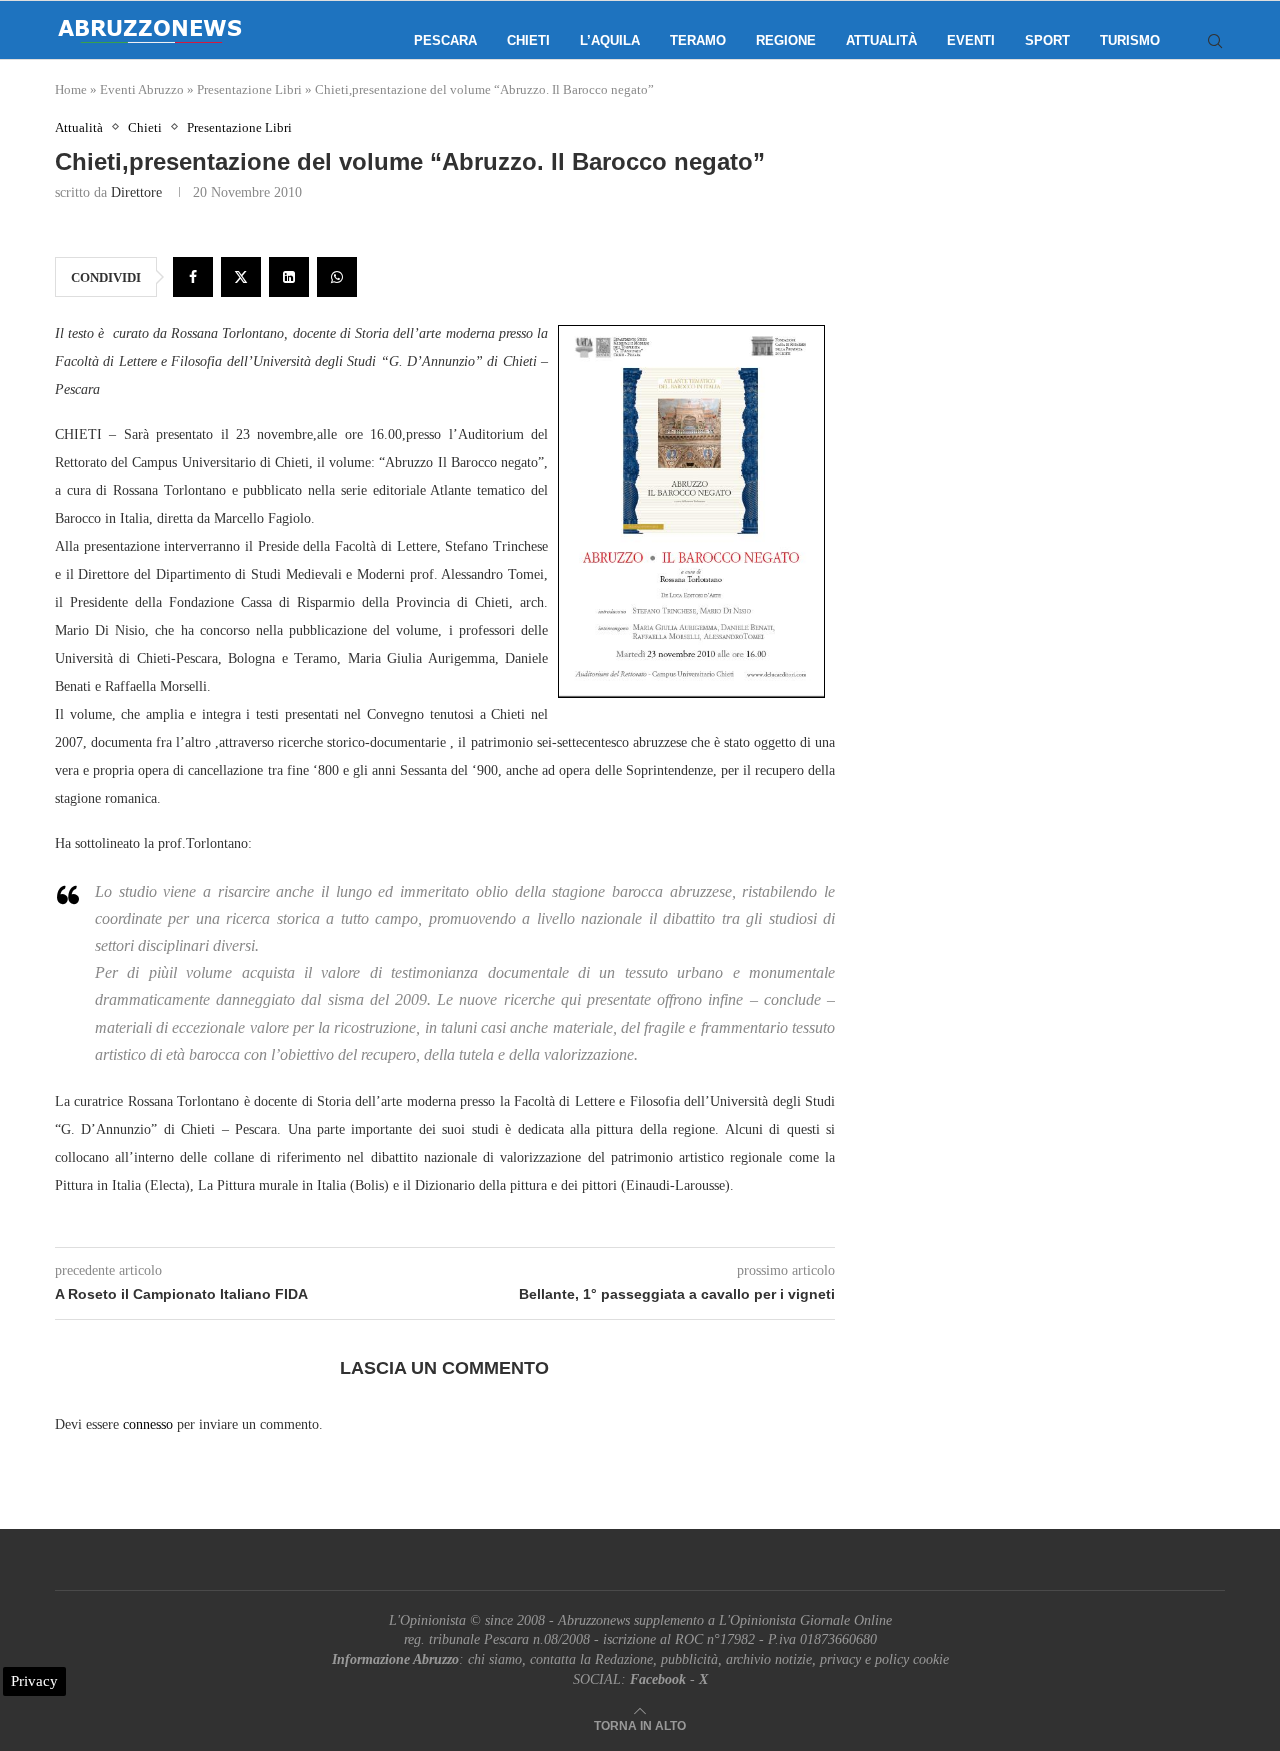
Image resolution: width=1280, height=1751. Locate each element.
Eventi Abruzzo (142, 89)
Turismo (1130, 40)
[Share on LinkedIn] (289, 277)
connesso (148, 1424)
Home (71, 89)
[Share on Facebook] (193, 277)
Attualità (881, 40)
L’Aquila (610, 40)
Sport (1047, 40)
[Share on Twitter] (241, 277)
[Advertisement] (1055, 320)
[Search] (1215, 41)
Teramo (698, 40)
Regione (786, 40)
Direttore (136, 192)
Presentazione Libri (249, 89)
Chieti (528, 40)
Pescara (445, 40)
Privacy (34, 1681)
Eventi (971, 40)
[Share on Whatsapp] (337, 277)
